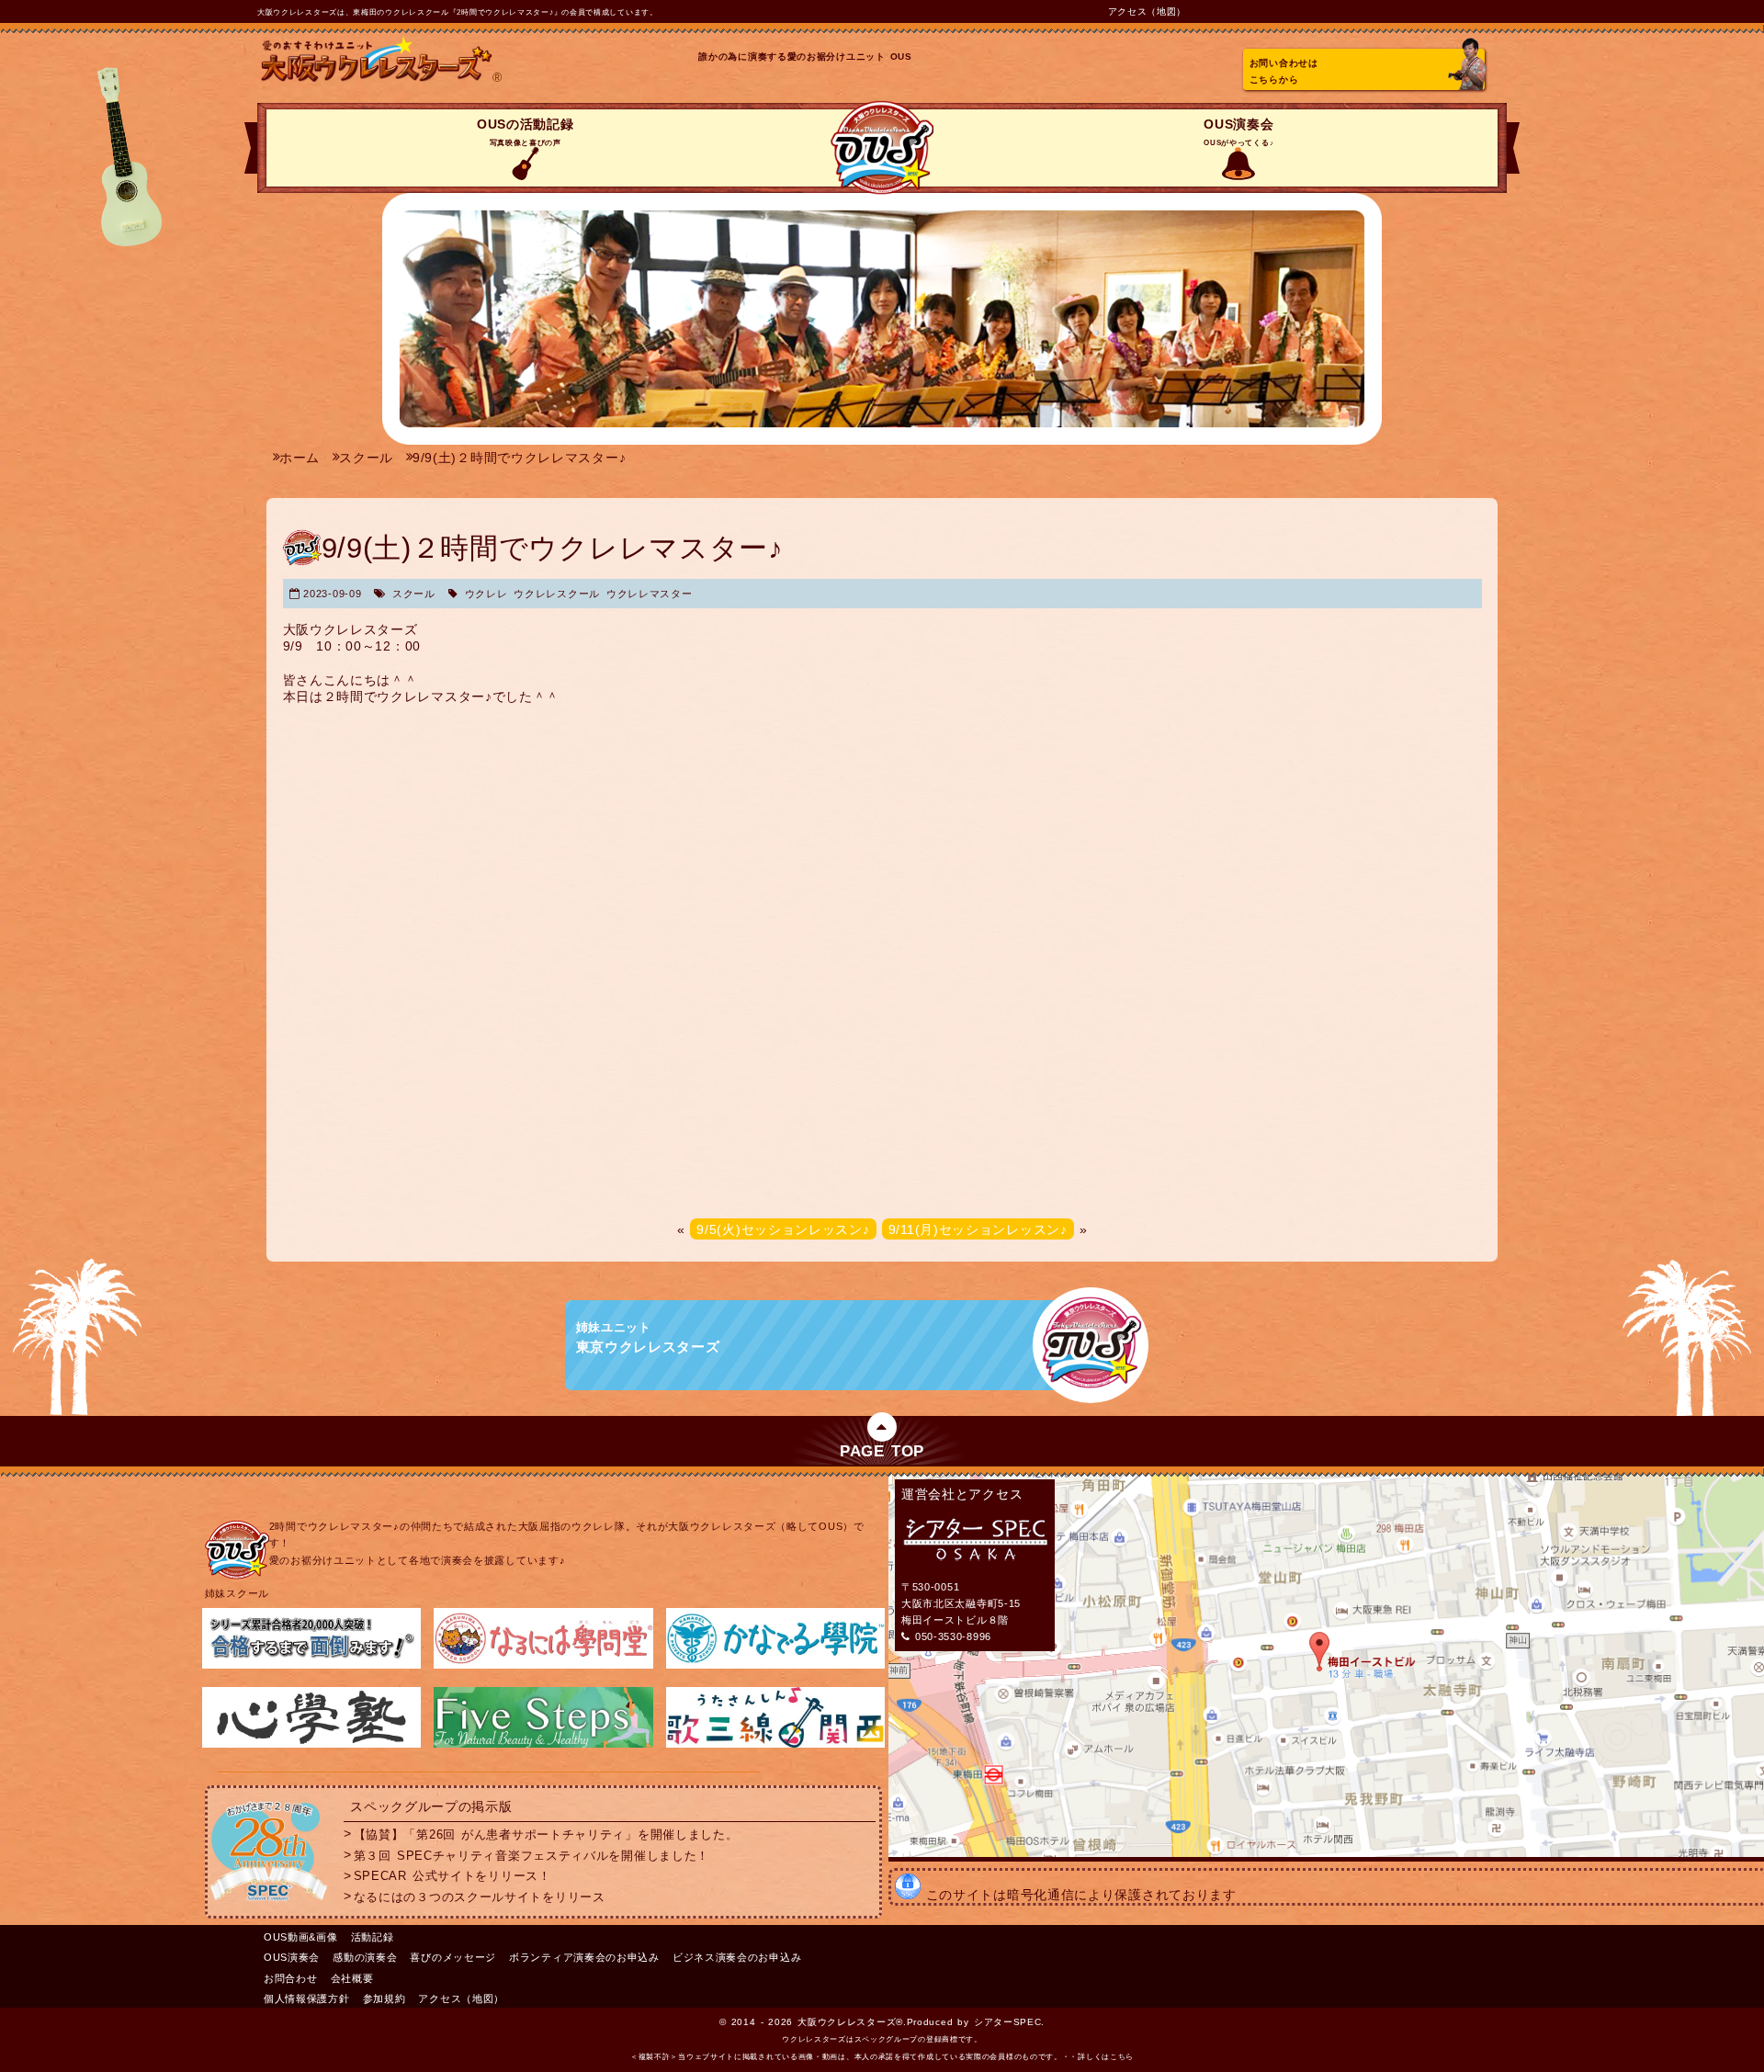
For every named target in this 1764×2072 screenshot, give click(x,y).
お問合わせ (291, 1978)
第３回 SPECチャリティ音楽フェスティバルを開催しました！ (531, 1855)
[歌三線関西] (775, 1744)
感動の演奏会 (365, 1957)
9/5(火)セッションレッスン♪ (783, 1229)
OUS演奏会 (1238, 132)
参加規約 (384, 1998)
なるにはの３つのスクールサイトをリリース (480, 1897)
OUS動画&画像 (301, 1937)
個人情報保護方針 (307, 1998)
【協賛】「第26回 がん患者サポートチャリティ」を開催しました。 (546, 1834)
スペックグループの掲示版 (431, 1806)
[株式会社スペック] (269, 1905)
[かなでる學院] (775, 1665)
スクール (414, 594)
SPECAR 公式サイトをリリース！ (452, 1876)
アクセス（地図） (1148, 11)
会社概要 (352, 1978)
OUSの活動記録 (526, 132)
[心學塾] (311, 1744)
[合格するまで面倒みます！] (311, 1665)
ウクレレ (486, 594)
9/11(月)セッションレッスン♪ (978, 1229)
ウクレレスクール (557, 594)
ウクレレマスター (650, 594)
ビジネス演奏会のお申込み (737, 1957)
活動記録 (373, 1937)
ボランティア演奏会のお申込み (584, 1957)
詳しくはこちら (1106, 2057)
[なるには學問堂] (543, 1665)
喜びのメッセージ (453, 1957)
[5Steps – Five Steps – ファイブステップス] (543, 1744)
